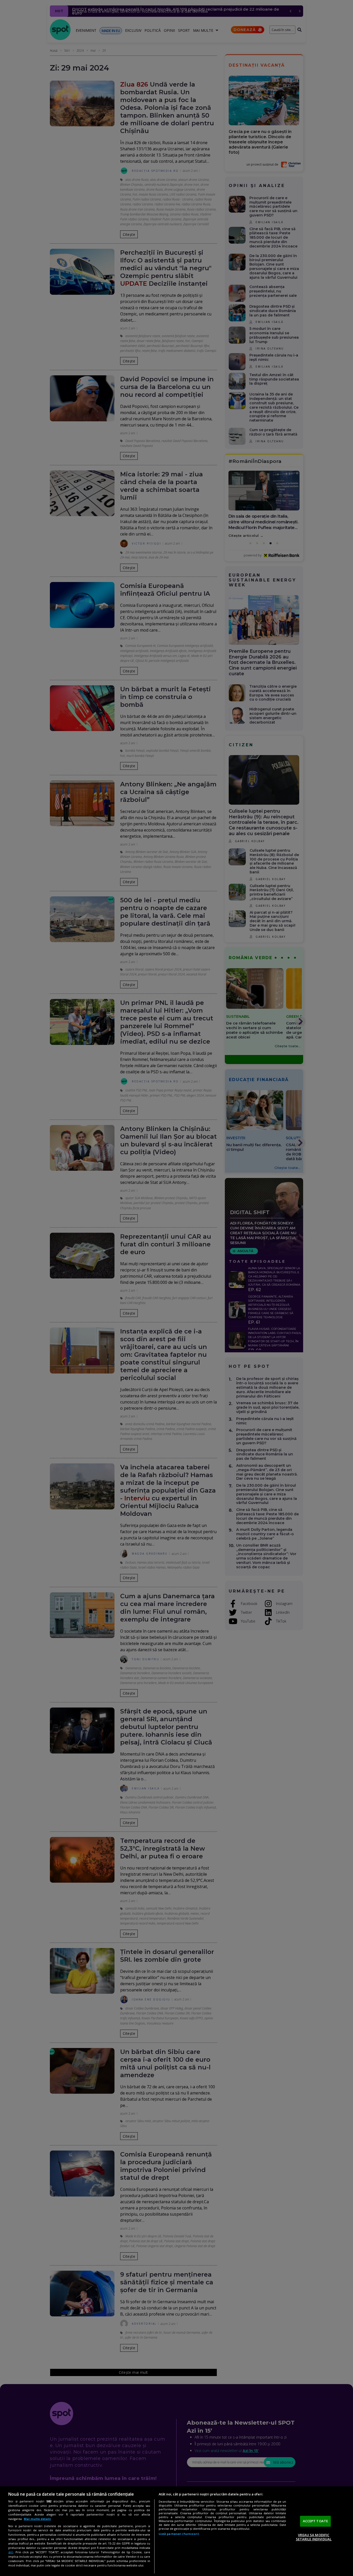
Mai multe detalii (37, 2519)
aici (11, 2552)
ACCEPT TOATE (316, 2521)
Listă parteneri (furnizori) (179, 2534)
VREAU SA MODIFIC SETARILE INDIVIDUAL (314, 2537)
